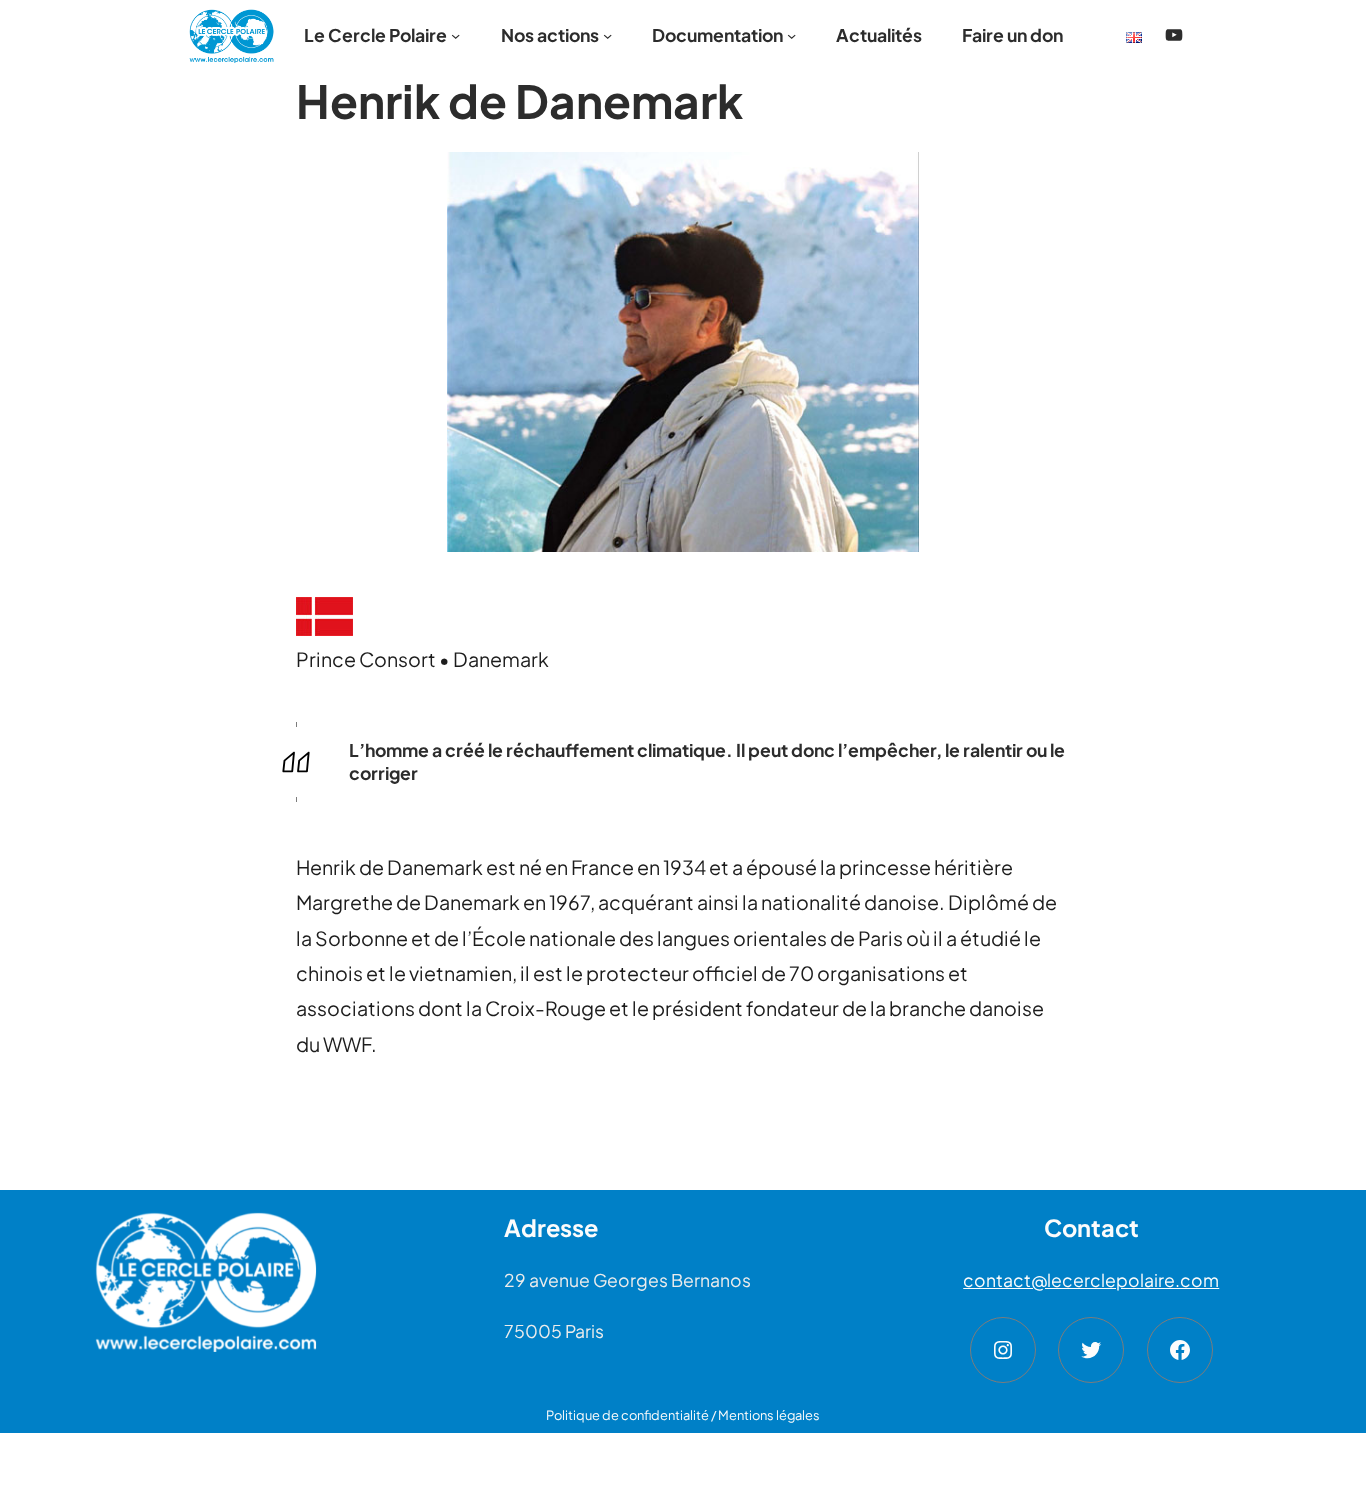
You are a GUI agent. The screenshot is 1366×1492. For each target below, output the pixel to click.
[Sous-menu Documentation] (791, 35)
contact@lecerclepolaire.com (1091, 1280)
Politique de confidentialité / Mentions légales (683, 1415)
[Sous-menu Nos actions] (607, 35)
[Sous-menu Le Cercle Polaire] (455, 35)
